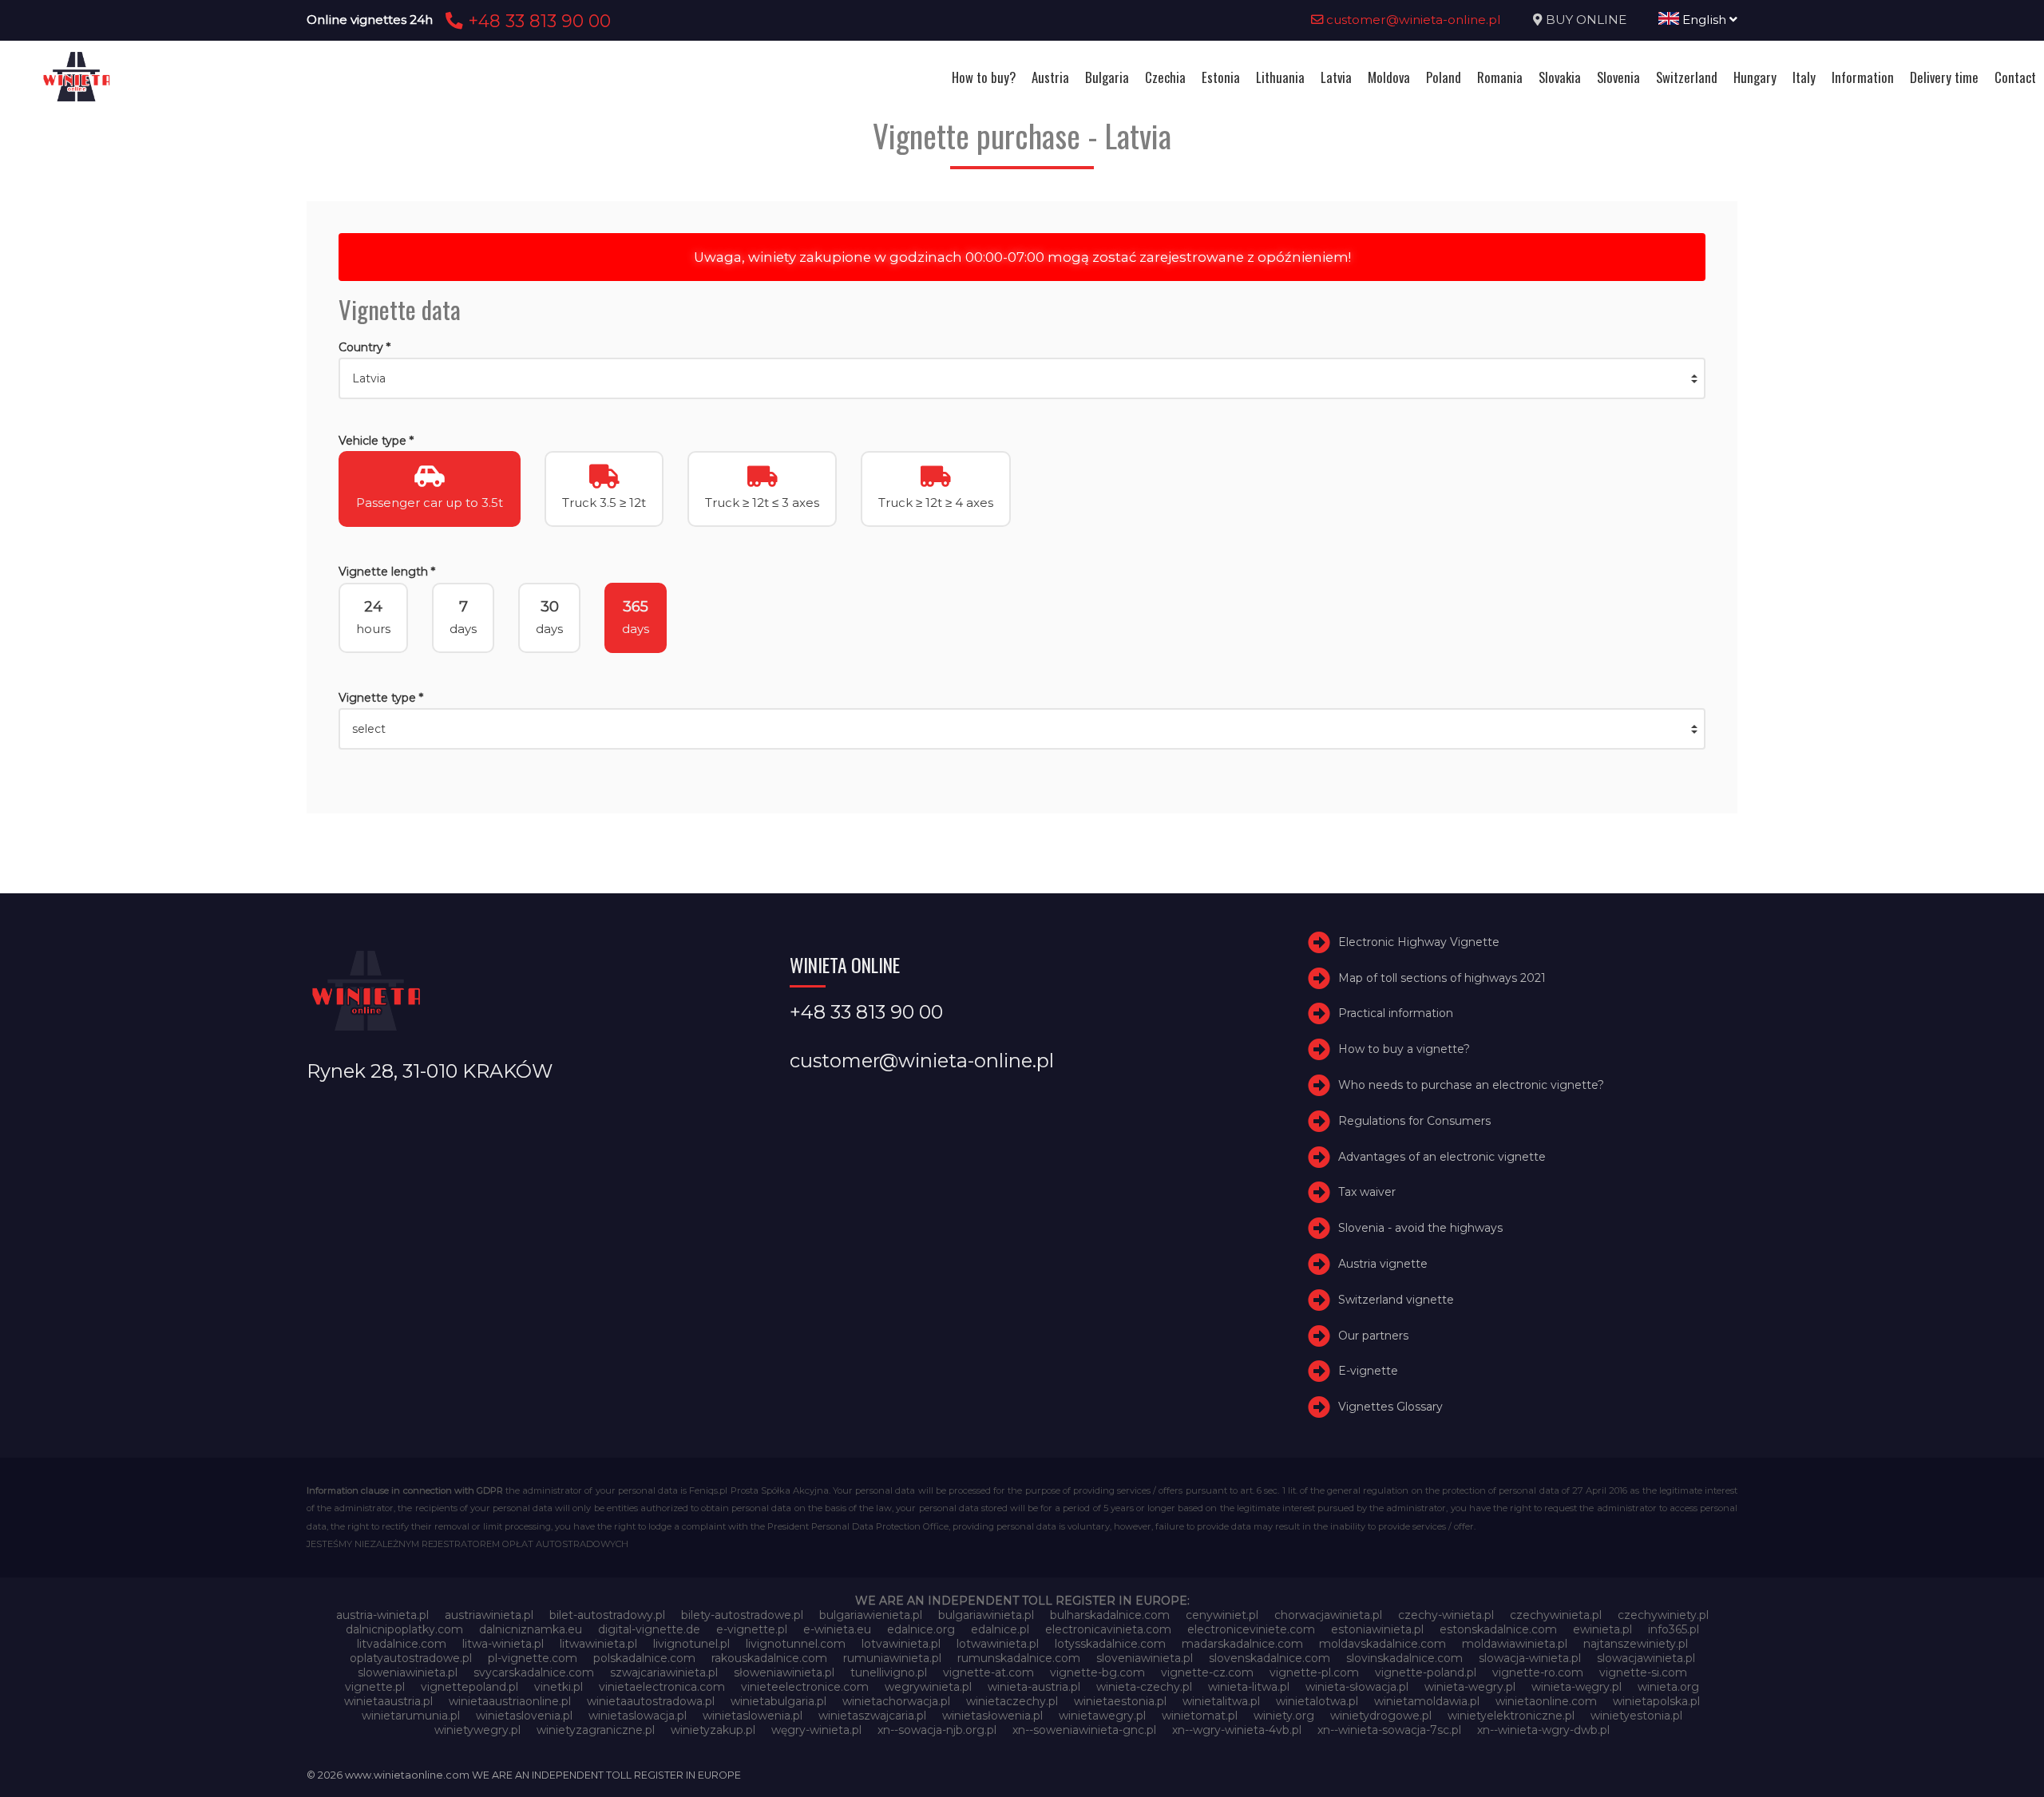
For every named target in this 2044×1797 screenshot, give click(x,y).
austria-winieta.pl (382, 1615)
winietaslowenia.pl (753, 1716)
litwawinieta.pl (598, 1644)
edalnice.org (921, 1629)
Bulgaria (1107, 77)
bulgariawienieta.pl (871, 1615)
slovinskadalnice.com (1404, 1658)
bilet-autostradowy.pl (607, 1615)
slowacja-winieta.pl (1530, 1658)
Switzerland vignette (1396, 1300)
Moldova (1389, 77)
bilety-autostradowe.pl (742, 1615)
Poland (1444, 77)
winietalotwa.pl (1317, 1701)
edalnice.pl (1000, 1629)
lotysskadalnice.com (1110, 1644)
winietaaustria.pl (388, 1701)
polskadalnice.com (644, 1658)
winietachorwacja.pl (896, 1701)
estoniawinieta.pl (1377, 1629)
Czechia (1165, 77)
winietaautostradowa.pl (651, 1701)
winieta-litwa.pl (1249, 1687)
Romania (1500, 77)
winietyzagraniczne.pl (596, 1730)
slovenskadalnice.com (1270, 1658)
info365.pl (1674, 1629)
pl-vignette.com (533, 1658)
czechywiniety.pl (1663, 1615)
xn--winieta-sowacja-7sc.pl (1389, 1730)
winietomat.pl (1200, 1716)
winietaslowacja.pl (638, 1716)
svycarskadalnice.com (534, 1672)
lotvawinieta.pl (901, 1644)
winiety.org (1284, 1716)
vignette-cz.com (1207, 1672)
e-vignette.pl (752, 1629)
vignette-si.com (1643, 1672)
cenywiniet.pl (1222, 1615)
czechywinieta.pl (1556, 1615)
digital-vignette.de (649, 1629)
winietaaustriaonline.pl (510, 1701)
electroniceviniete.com (1251, 1629)
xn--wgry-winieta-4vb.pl (1237, 1730)
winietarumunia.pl (411, 1716)
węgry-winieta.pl (816, 1730)
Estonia (1221, 77)
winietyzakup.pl (713, 1730)
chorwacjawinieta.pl (1328, 1615)
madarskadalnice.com (1242, 1644)
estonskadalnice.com (1498, 1629)
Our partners (1373, 1336)
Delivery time (1944, 77)
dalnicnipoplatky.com (404, 1629)
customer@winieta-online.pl (1412, 20)
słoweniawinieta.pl (784, 1672)
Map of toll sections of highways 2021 (1442, 978)
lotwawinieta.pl (998, 1644)
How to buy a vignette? (1404, 1049)
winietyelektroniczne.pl (1511, 1716)
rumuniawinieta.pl (892, 1658)
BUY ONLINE (1586, 20)
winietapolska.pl (1656, 1701)
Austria (1050, 77)
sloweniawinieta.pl (408, 1672)
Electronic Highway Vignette (1419, 942)
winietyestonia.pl (1636, 1716)
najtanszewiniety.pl (1636, 1644)
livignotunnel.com (796, 1644)
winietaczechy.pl (1012, 1701)
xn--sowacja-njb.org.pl (937, 1730)
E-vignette (1368, 1371)
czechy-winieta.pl (1446, 1615)
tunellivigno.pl (889, 1672)
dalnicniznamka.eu (531, 1629)
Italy (1804, 77)
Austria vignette (1383, 1264)
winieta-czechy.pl (1144, 1687)
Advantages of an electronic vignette (1442, 1157)
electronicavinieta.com (1108, 1629)
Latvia (1336, 77)
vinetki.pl (559, 1687)
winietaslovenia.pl (524, 1716)
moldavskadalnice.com (1382, 1644)
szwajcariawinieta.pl (664, 1672)
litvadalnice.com (402, 1644)
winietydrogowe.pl (1381, 1716)
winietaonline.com (1546, 1701)
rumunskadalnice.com (1019, 1658)
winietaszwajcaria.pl (872, 1716)
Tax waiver (1367, 1192)
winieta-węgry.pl (1577, 1687)
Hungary (1755, 77)
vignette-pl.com (1314, 1672)
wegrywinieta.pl (928, 1687)
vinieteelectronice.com (805, 1687)
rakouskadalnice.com (769, 1658)
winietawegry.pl (1102, 1716)
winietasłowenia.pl (992, 1716)
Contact (2015, 77)
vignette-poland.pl (1426, 1672)
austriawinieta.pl (489, 1615)
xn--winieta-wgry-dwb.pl (1543, 1730)
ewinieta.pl (1602, 1629)
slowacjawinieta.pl (1646, 1658)
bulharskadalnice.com (1110, 1615)
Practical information (1396, 1013)
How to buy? (984, 77)
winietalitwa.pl (1221, 1701)
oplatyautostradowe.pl (411, 1658)
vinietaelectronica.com (662, 1687)
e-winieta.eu (837, 1629)
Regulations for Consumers (1414, 1121)
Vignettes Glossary (1390, 1407)
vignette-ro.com (1538, 1672)
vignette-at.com (988, 1672)
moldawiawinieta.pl (1515, 1644)
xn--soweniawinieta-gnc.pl (1084, 1730)
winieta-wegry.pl (1470, 1687)
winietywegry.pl (477, 1730)
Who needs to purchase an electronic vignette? (1471, 1085)
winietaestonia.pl (1120, 1701)
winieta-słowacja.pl (1357, 1687)
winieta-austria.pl (1034, 1687)
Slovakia (1560, 77)
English (1704, 20)
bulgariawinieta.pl (986, 1615)
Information (1863, 77)
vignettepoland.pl (469, 1687)
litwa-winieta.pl (503, 1644)
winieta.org (1668, 1687)
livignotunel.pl (691, 1644)
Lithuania (1280, 77)
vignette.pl (375, 1687)
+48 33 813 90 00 (537, 21)
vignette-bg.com (1097, 1672)
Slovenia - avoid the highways (1420, 1228)
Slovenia (1618, 77)
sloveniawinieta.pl (1145, 1658)
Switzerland (1687, 77)
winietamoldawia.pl (1427, 1701)
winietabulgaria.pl (778, 1701)
